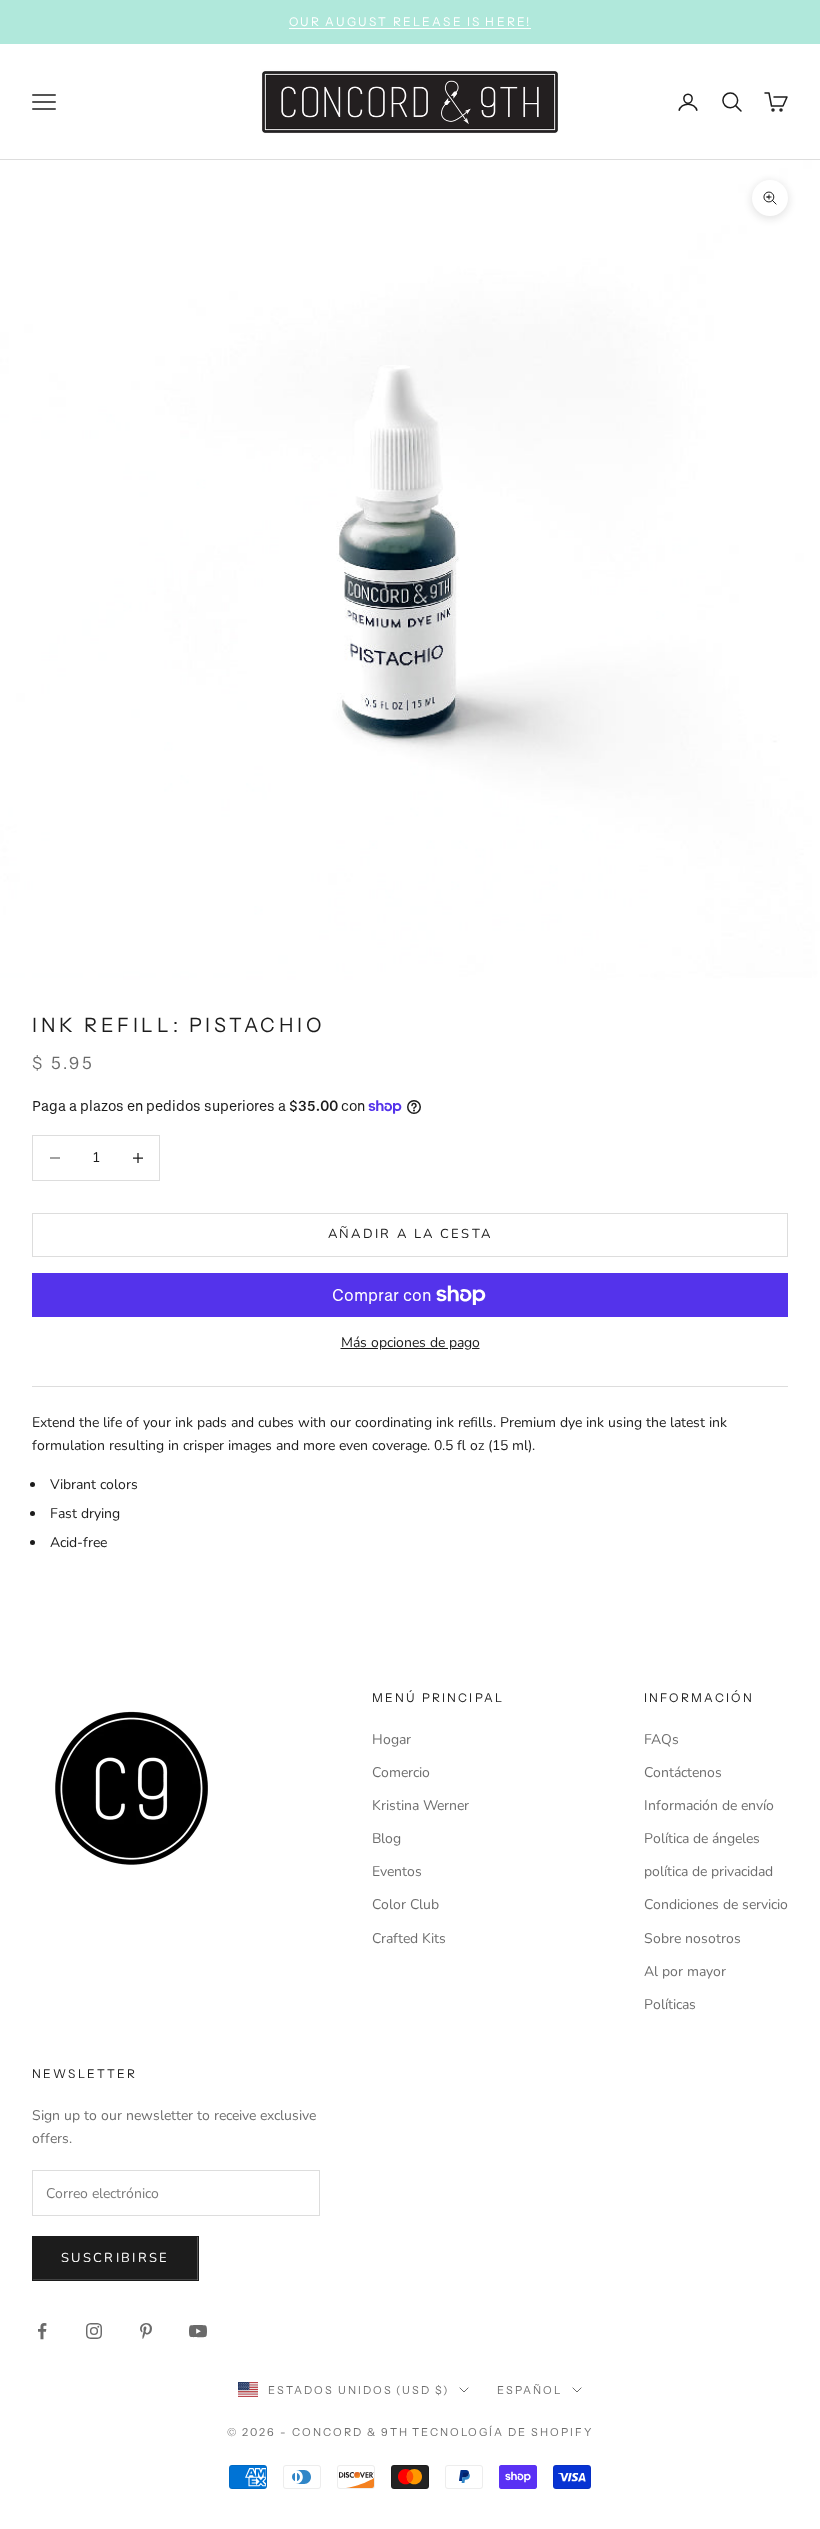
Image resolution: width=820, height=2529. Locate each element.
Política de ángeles (702, 1838)
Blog (386, 1838)
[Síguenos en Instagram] (94, 2331)
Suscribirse (115, 2258)
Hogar (391, 1739)
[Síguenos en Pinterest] (146, 2331)
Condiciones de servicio (716, 1904)
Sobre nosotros (692, 1938)
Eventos (397, 1871)
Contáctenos (683, 1772)
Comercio (401, 1772)
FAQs (661, 1739)
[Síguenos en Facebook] (42, 2331)
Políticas (670, 2004)
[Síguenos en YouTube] (198, 2331)
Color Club (405, 1904)
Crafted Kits (409, 1938)
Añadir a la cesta (410, 1234)
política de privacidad (708, 1871)
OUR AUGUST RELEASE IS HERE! (410, 21)
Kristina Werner (420, 1805)
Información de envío (709, 1805)
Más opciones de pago (410, 1342)
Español (529, 2390)
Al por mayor (685, 1971)
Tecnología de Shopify (502, 2432)
